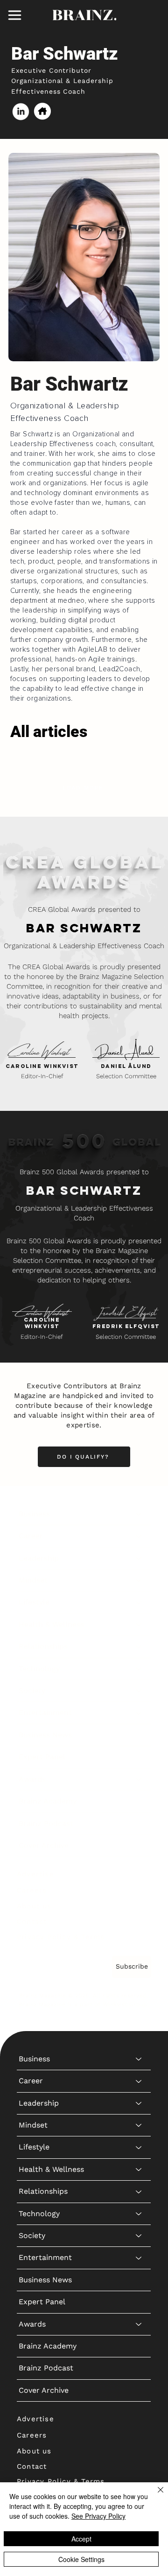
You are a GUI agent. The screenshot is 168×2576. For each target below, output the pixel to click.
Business (34, 1514)
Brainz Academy (48, 1801)
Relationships (43, 1646)
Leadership (39, 1558)
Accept (81, 2539)
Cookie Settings (81, 2559)
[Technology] (139, 1669)
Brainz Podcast (46, 1823)
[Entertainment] (139, 1713)
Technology (39, 1669)
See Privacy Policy (98, 2516)
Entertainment (45, 1712)
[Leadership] (139, 1558)
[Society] (139, 1691)
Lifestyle (34, 1602)
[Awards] (139, 1779)
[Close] (155, 2495)
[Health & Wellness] (139, 1625)
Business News (45, 1735)
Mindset (33, 1580)
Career (31, 1536)
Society (32, 1691)
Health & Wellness (51, 1624)
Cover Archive (44, 1845)
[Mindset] (139, 1580)
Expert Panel (42, 1757)
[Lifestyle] (139, 1602)
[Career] (139, 1536)
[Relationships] (139, 1646)
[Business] (139, 1514)
